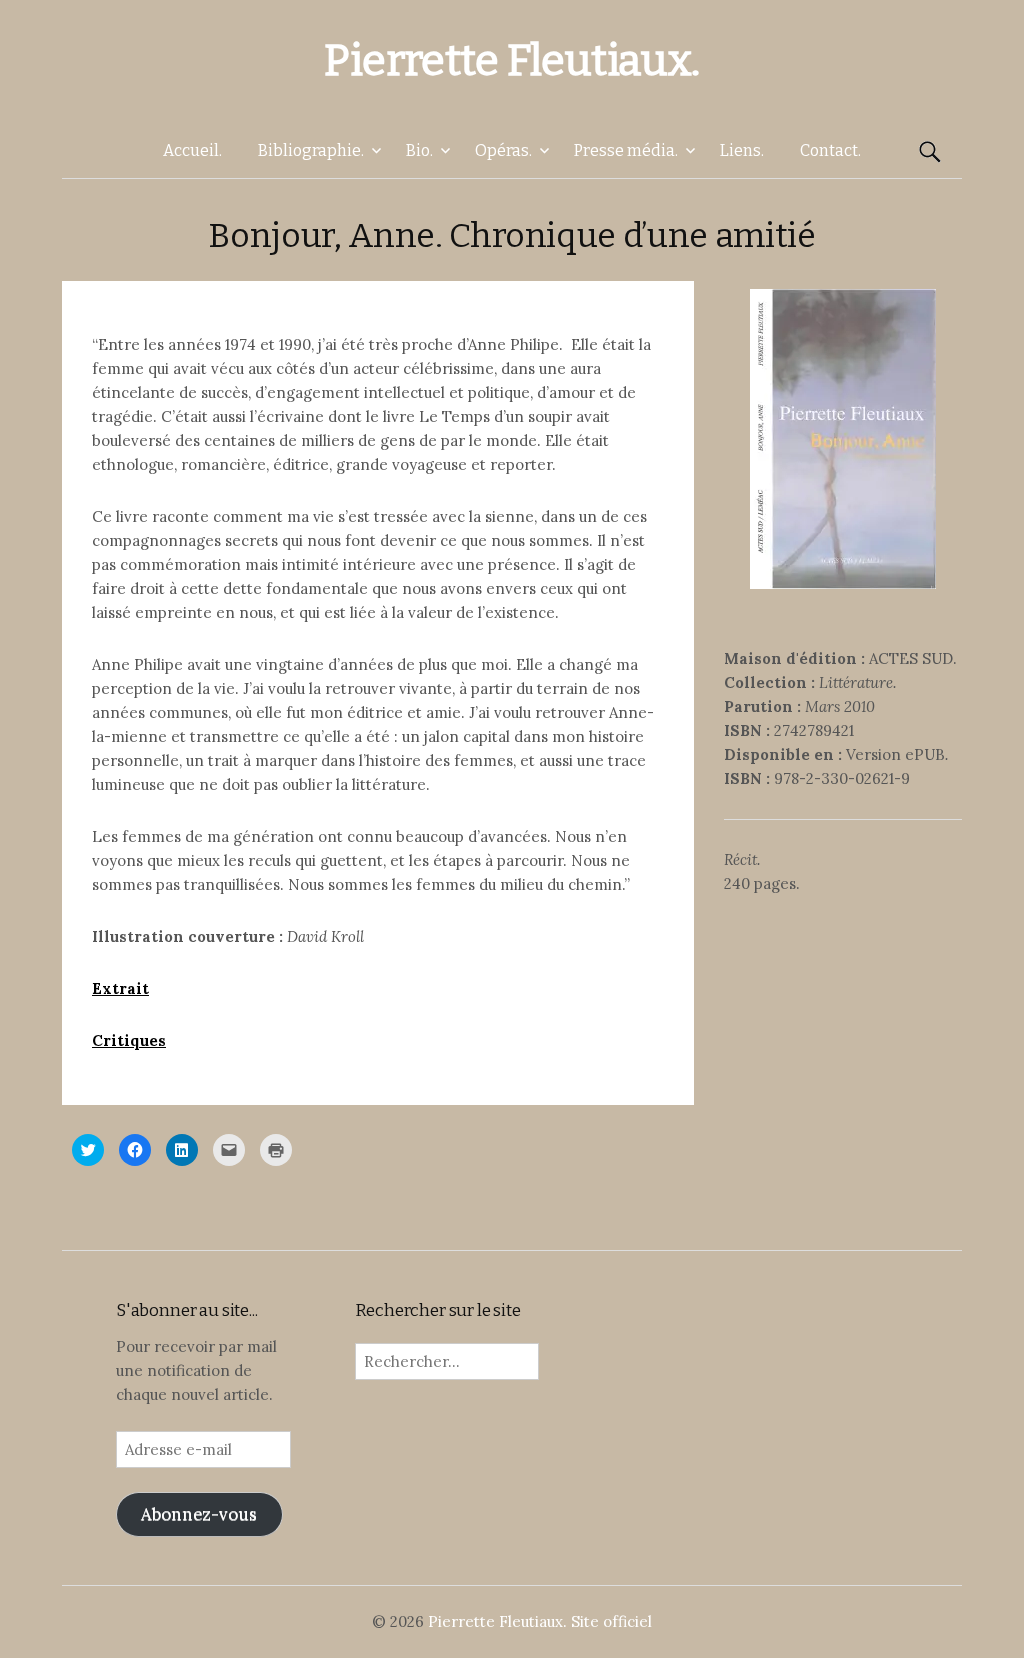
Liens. (742, 150)
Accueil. (192, 150)
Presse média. (626, 150)
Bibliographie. (311, 150)
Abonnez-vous (199, 1514)
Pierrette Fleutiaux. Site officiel (540, 1621)
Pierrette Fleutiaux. (511, 60)
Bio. (419, 150)
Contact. (830, 150)
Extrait (120, 988)
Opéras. (503, 150)
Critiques (129, 1040)
